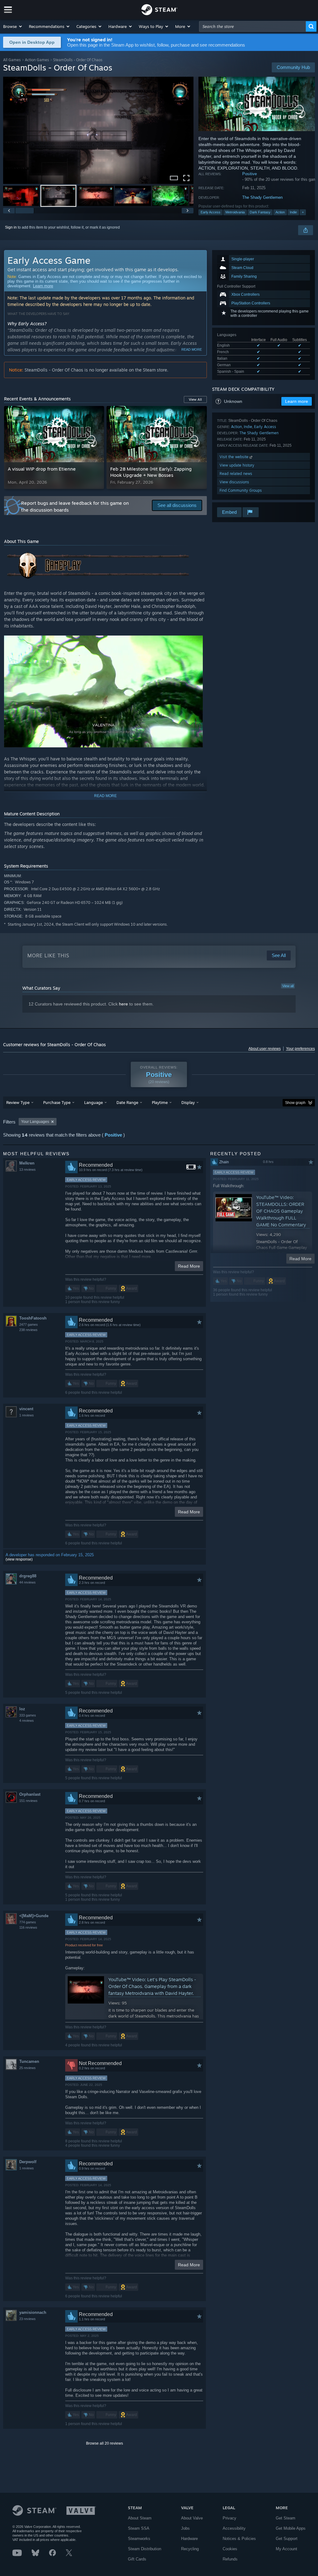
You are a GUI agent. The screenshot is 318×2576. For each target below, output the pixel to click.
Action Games (37, 60)
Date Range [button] (127, 1102)
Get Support (287, 2539)
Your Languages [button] (35, 1122)
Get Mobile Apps (291, 2528)
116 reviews (28, 1927)
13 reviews (27, 1169)
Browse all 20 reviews (104, 2443)
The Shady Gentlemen (262, 197)
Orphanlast (30, 1794)
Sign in (11, 227)
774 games (28, 1922)
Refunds (230, 2559)
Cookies (230, 2549)
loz (22, 1709)
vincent (26, 1409)
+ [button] (303, 212)
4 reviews (27, 1721)
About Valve (192, 2518)
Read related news (236, 474)
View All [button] (195, 399)
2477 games (29, 1324)
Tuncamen (29, 2061)
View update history (237, 465)
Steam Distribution (145, 2549)
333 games (28, 1715)
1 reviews (27, 1415)
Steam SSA (139, 2528)
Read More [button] (189, 1266)
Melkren (27, 1163)
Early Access (211, 212)
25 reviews (27, 2068)
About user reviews (265, 1049)
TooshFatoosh (33, 1318)
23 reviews (27, 2319)
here (123, 1004)
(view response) (19, 1559)
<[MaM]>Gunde (34, 1916)
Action (280, 212)
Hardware (189, 2539)
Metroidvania (235, 212)
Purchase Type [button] (57, 1102)
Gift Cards (137, 2559)
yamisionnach (33, 2312)
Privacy (229, 2518)
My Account (286, 2549)
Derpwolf (28, 2162)
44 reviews (27, 1582)
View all (288, 986)
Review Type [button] (18, 1102)
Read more (192, 349)
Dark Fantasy (260, 212)
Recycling (190, 2549)
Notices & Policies (239, 2539)
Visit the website (235, 457)
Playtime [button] (160, 1102)
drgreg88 (28, 1576)
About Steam (140, 2518)
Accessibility (234, 2528)
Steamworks (139, 2539)
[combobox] (252, 26)
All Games (12, 60)
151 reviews (28, 1801)
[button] (13, 26)
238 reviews (28, 1330)
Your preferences (300, 1049)
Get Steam (286, 2518)
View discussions (234, 482)
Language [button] (93, 1102)
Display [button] (188, 1102)
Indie (293, 212)
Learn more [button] (297, 401)
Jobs (185, 2528)
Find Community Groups (241, 490)
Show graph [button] (295, 1103)
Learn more (43, 286)
